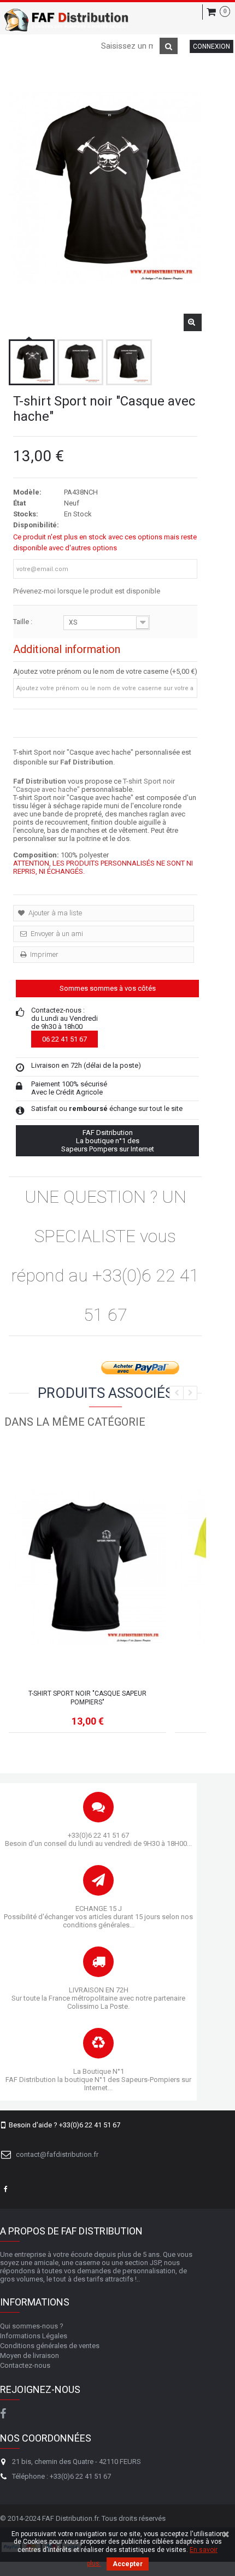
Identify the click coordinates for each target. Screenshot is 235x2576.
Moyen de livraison (30, 2356)
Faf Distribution (87, 762)
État (19, 503)
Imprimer (43, 954)
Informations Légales (34, 2336)
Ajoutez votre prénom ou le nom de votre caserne (91, 671)
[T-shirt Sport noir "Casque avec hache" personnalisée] (32, 362)
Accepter (128, 2564)
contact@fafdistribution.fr (57, 2154)
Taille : (23, 622)
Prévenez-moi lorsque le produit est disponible (87, 591)
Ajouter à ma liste (54, 913)
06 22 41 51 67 (64, 1039)
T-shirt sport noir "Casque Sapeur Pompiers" (87, 1698)
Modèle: (27, 492)
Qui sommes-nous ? (32, 2326)
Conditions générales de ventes (50, 2346)
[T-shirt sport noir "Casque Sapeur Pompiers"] (87, 1567)
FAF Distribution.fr (70, 2518)
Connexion (211, 46)
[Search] (169, 46)
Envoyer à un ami (56, 934)
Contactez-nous (25, 2365)
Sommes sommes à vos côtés (108, 988)
